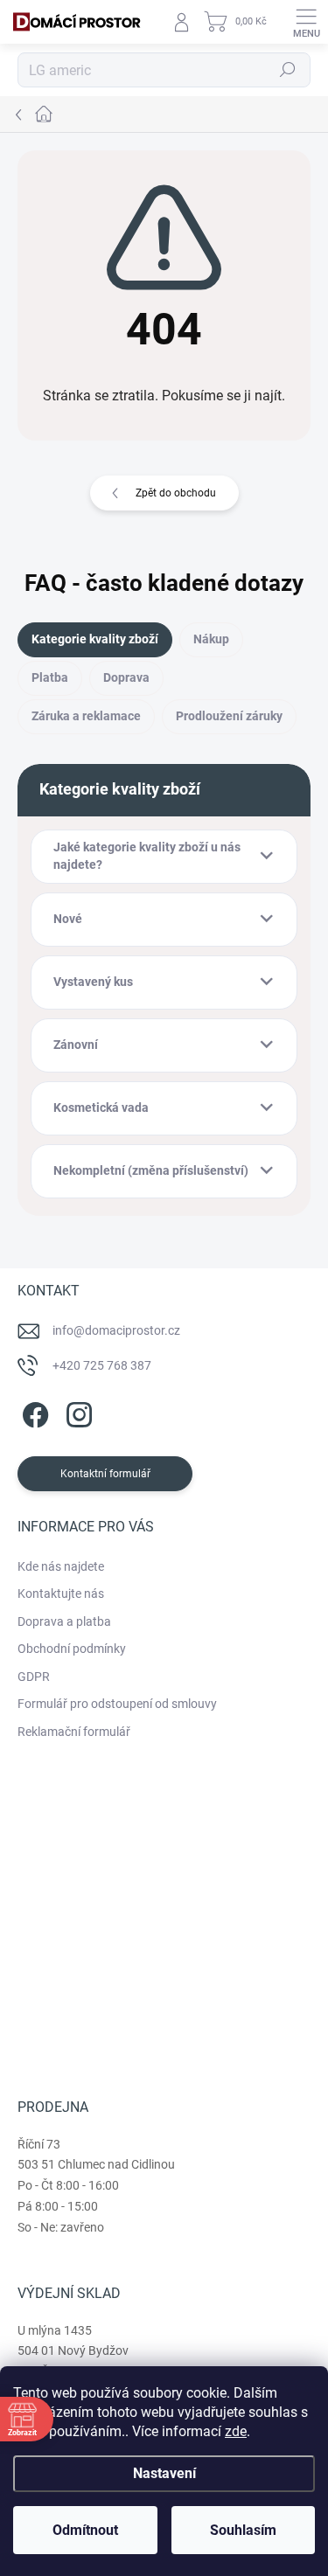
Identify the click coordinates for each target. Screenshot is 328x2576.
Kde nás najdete (61, 1566)
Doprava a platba (64, 1621)
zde (236, 2431)
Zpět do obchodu (176, 493)
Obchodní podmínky (72, 1649)
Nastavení (164, 2473)
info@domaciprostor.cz (116, 1330)
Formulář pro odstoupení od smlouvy (117, 1704)
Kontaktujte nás (61, 1594)
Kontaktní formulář (105, 1474)
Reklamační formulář (74, 1732)
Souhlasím (243, 2530)
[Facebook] (33, 1411)
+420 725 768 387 (102, 1365)
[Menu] (306, 22)
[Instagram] (77, 1411)
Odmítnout (85, 2530)
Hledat (288, 70)
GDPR (34, 1677)
